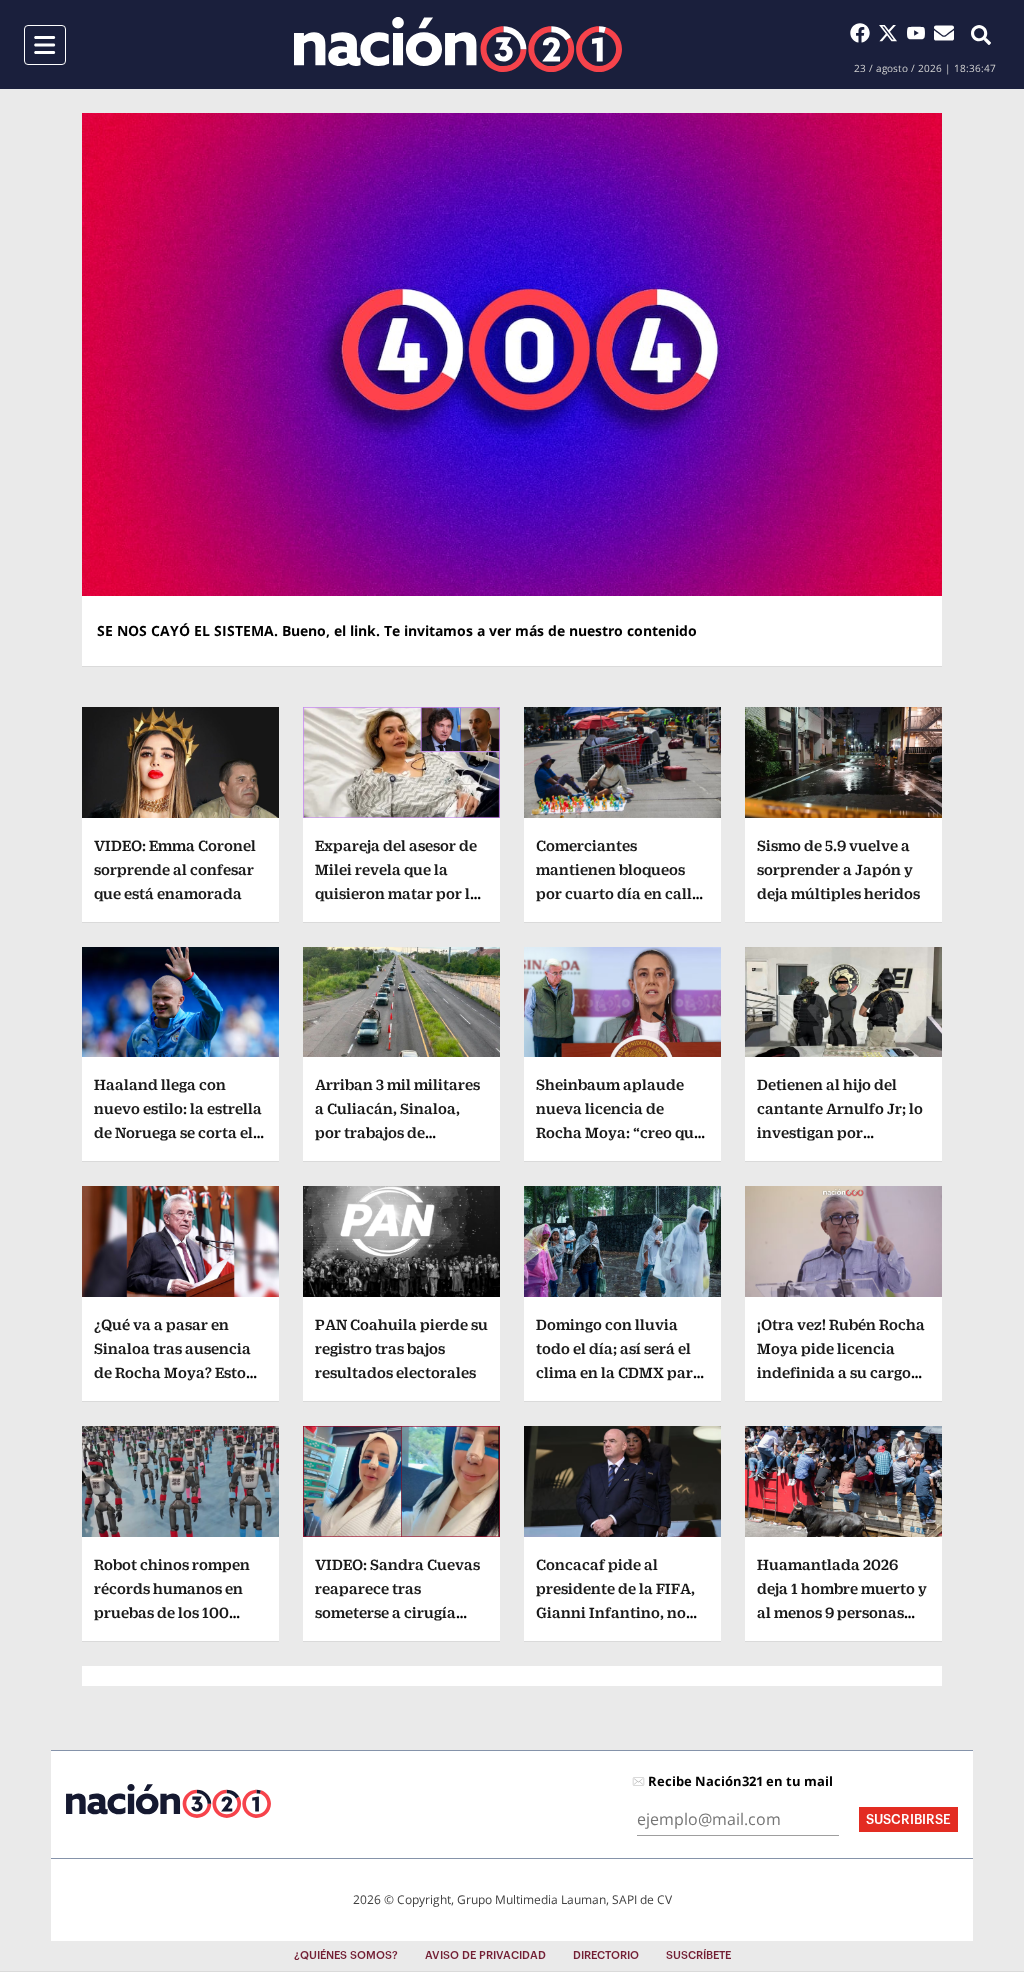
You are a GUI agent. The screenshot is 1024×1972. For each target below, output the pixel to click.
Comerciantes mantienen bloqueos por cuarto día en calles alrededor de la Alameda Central (621, 893)
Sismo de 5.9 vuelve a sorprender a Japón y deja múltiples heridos (838, 869)
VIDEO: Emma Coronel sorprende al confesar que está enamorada (175, 869)
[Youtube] (920, 33)
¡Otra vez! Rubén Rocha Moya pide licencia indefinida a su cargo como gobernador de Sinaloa (841, 1372)
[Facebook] (864, 33)
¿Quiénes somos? (346, 1955)
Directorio (606, 1955)
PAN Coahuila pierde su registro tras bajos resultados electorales (401, 1348)
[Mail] (944, 33)
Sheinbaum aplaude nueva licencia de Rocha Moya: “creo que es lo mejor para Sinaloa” (619, 1132)
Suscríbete (698, 1955)
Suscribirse (908, 1819)
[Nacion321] (458, 44)
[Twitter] (892, 33)
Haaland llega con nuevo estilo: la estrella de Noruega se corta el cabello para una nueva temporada (180, 1132)
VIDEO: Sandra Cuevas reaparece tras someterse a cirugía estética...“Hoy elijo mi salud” (397, 1612)
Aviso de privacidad (485, 1955)
